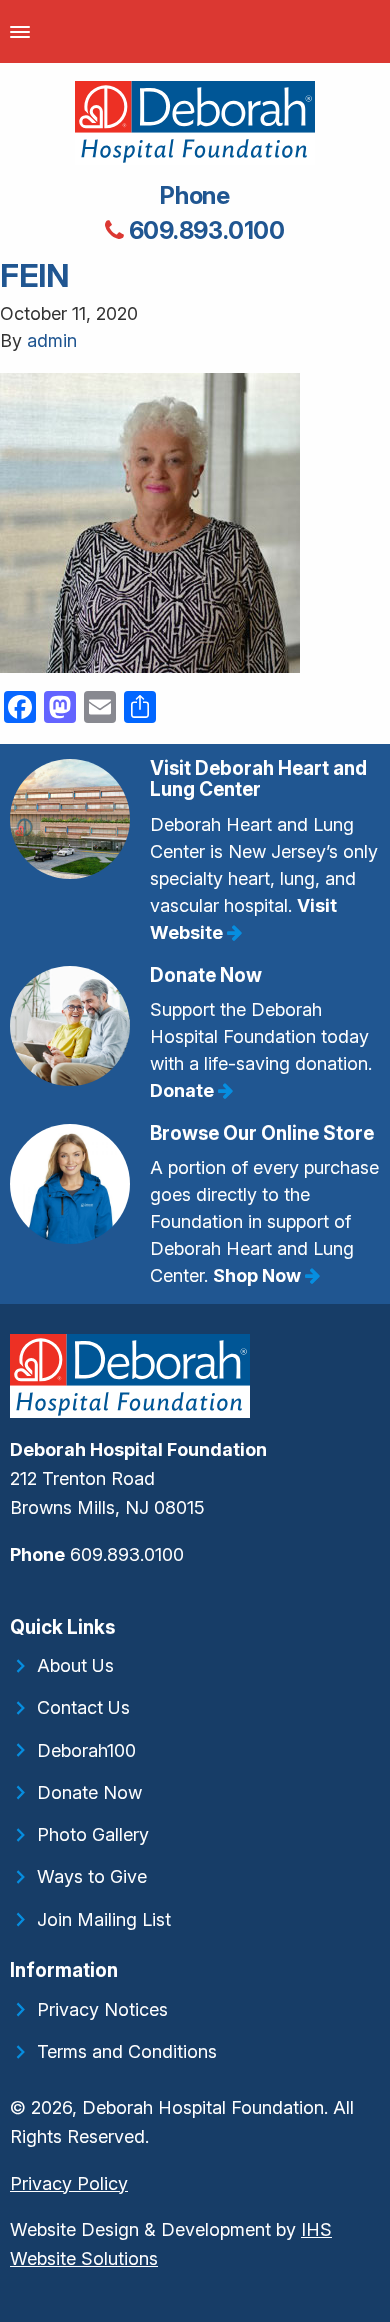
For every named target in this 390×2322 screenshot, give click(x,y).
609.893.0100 (204, 230)
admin (52, 340)
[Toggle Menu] (20, 31)
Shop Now (259, 1275)
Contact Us (83, 1707)
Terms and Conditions (127, 2051)
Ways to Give (92, 1876)
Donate (184, 1090)
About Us (75, 1665)
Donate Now (206, 975)
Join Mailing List (104, 1919)
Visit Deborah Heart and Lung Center (258, 779)
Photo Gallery (93, 1834)
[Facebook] (12, 1597)
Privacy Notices (102, 2009)
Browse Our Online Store (262, 1133)
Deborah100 (86, 1750)
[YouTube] (24, 1597)
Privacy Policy (69, 2183)
